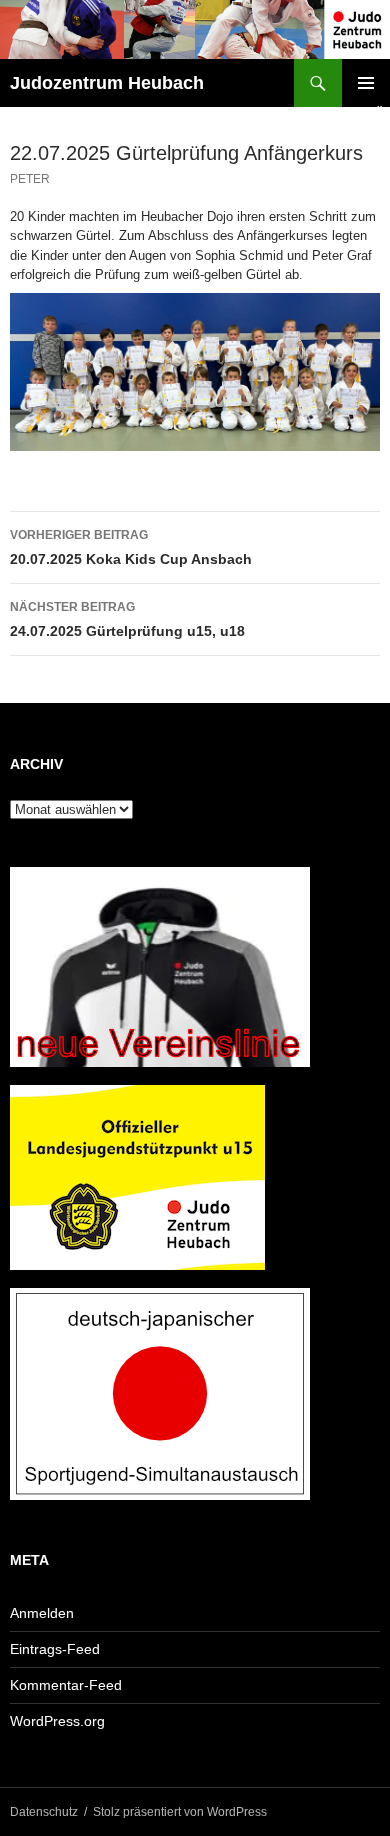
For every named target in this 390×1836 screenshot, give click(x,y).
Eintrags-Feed (55, 1649)
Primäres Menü (366, 83)
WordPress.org (57, 1721)
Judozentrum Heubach (107, 83)
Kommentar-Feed (66, 1685)
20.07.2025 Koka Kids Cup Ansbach (131, 547)
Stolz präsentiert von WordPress (180, 1812)
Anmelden (42, 1613)
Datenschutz (44, 1812)
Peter (30, 179)
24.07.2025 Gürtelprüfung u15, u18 (127, 619)
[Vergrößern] (354, 319)
